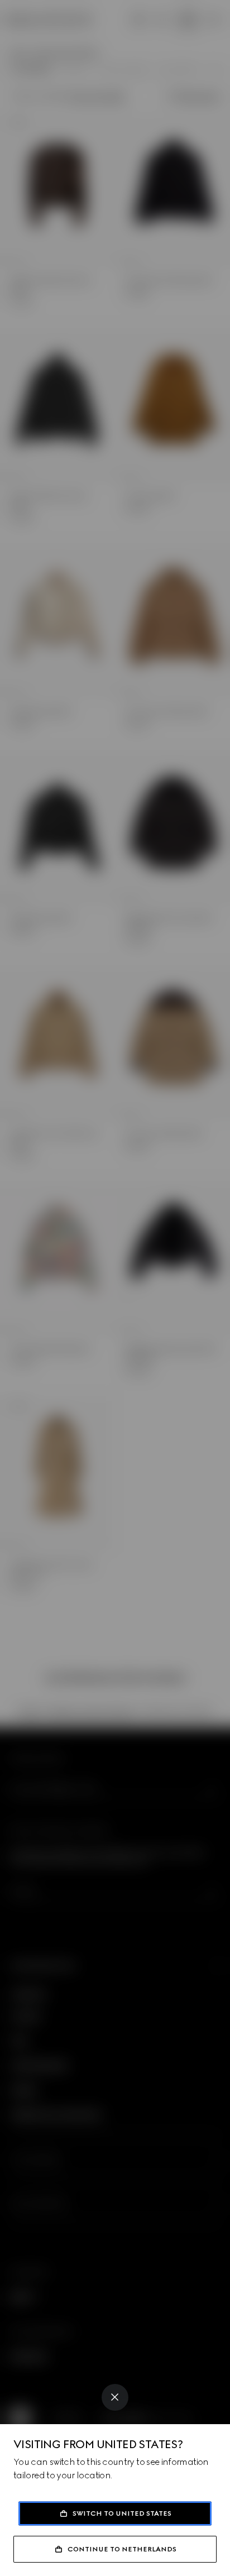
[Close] (115, 2397)
